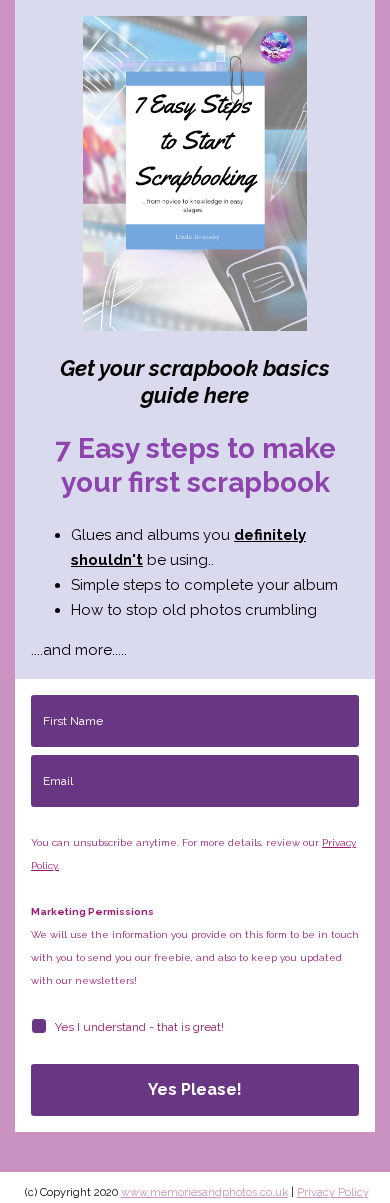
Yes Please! (195, 1089)
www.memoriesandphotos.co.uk (204, 1192)
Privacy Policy (333, 1192)
